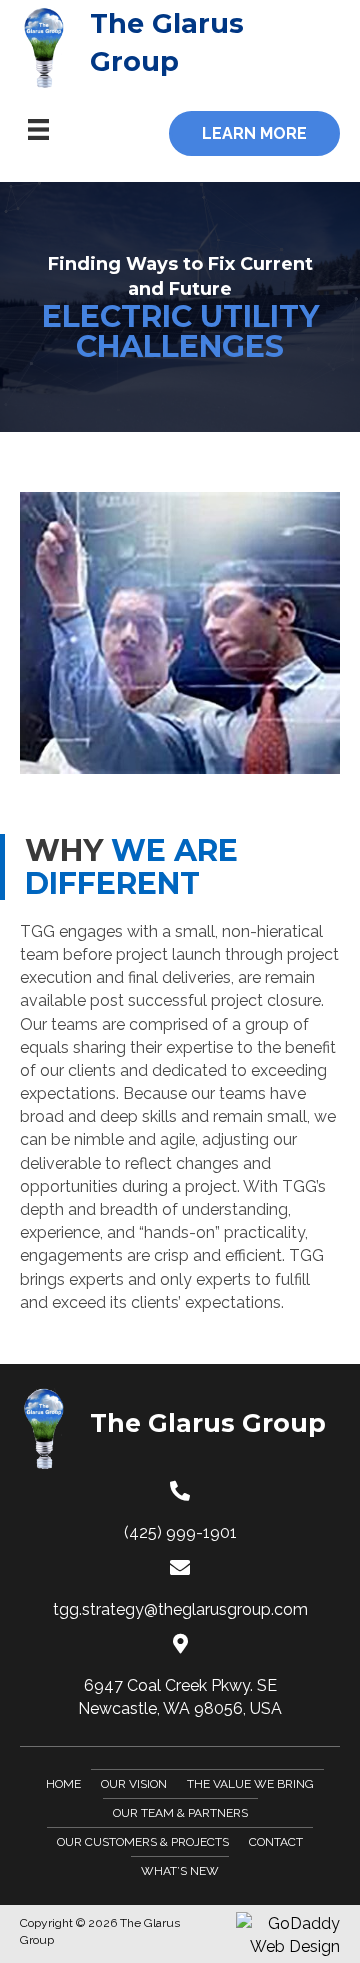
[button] (254, 133)
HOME (63, 1784)
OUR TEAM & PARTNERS (180, 1813)
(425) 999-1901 (180, 1532)
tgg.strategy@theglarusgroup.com (180, 1609)
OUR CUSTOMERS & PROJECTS (143, 1842)
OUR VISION (134, 1784)
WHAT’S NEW (180, 1871)
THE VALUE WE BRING (250, 1784)
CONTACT (276, 1842)
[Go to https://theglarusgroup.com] (180, 48)
